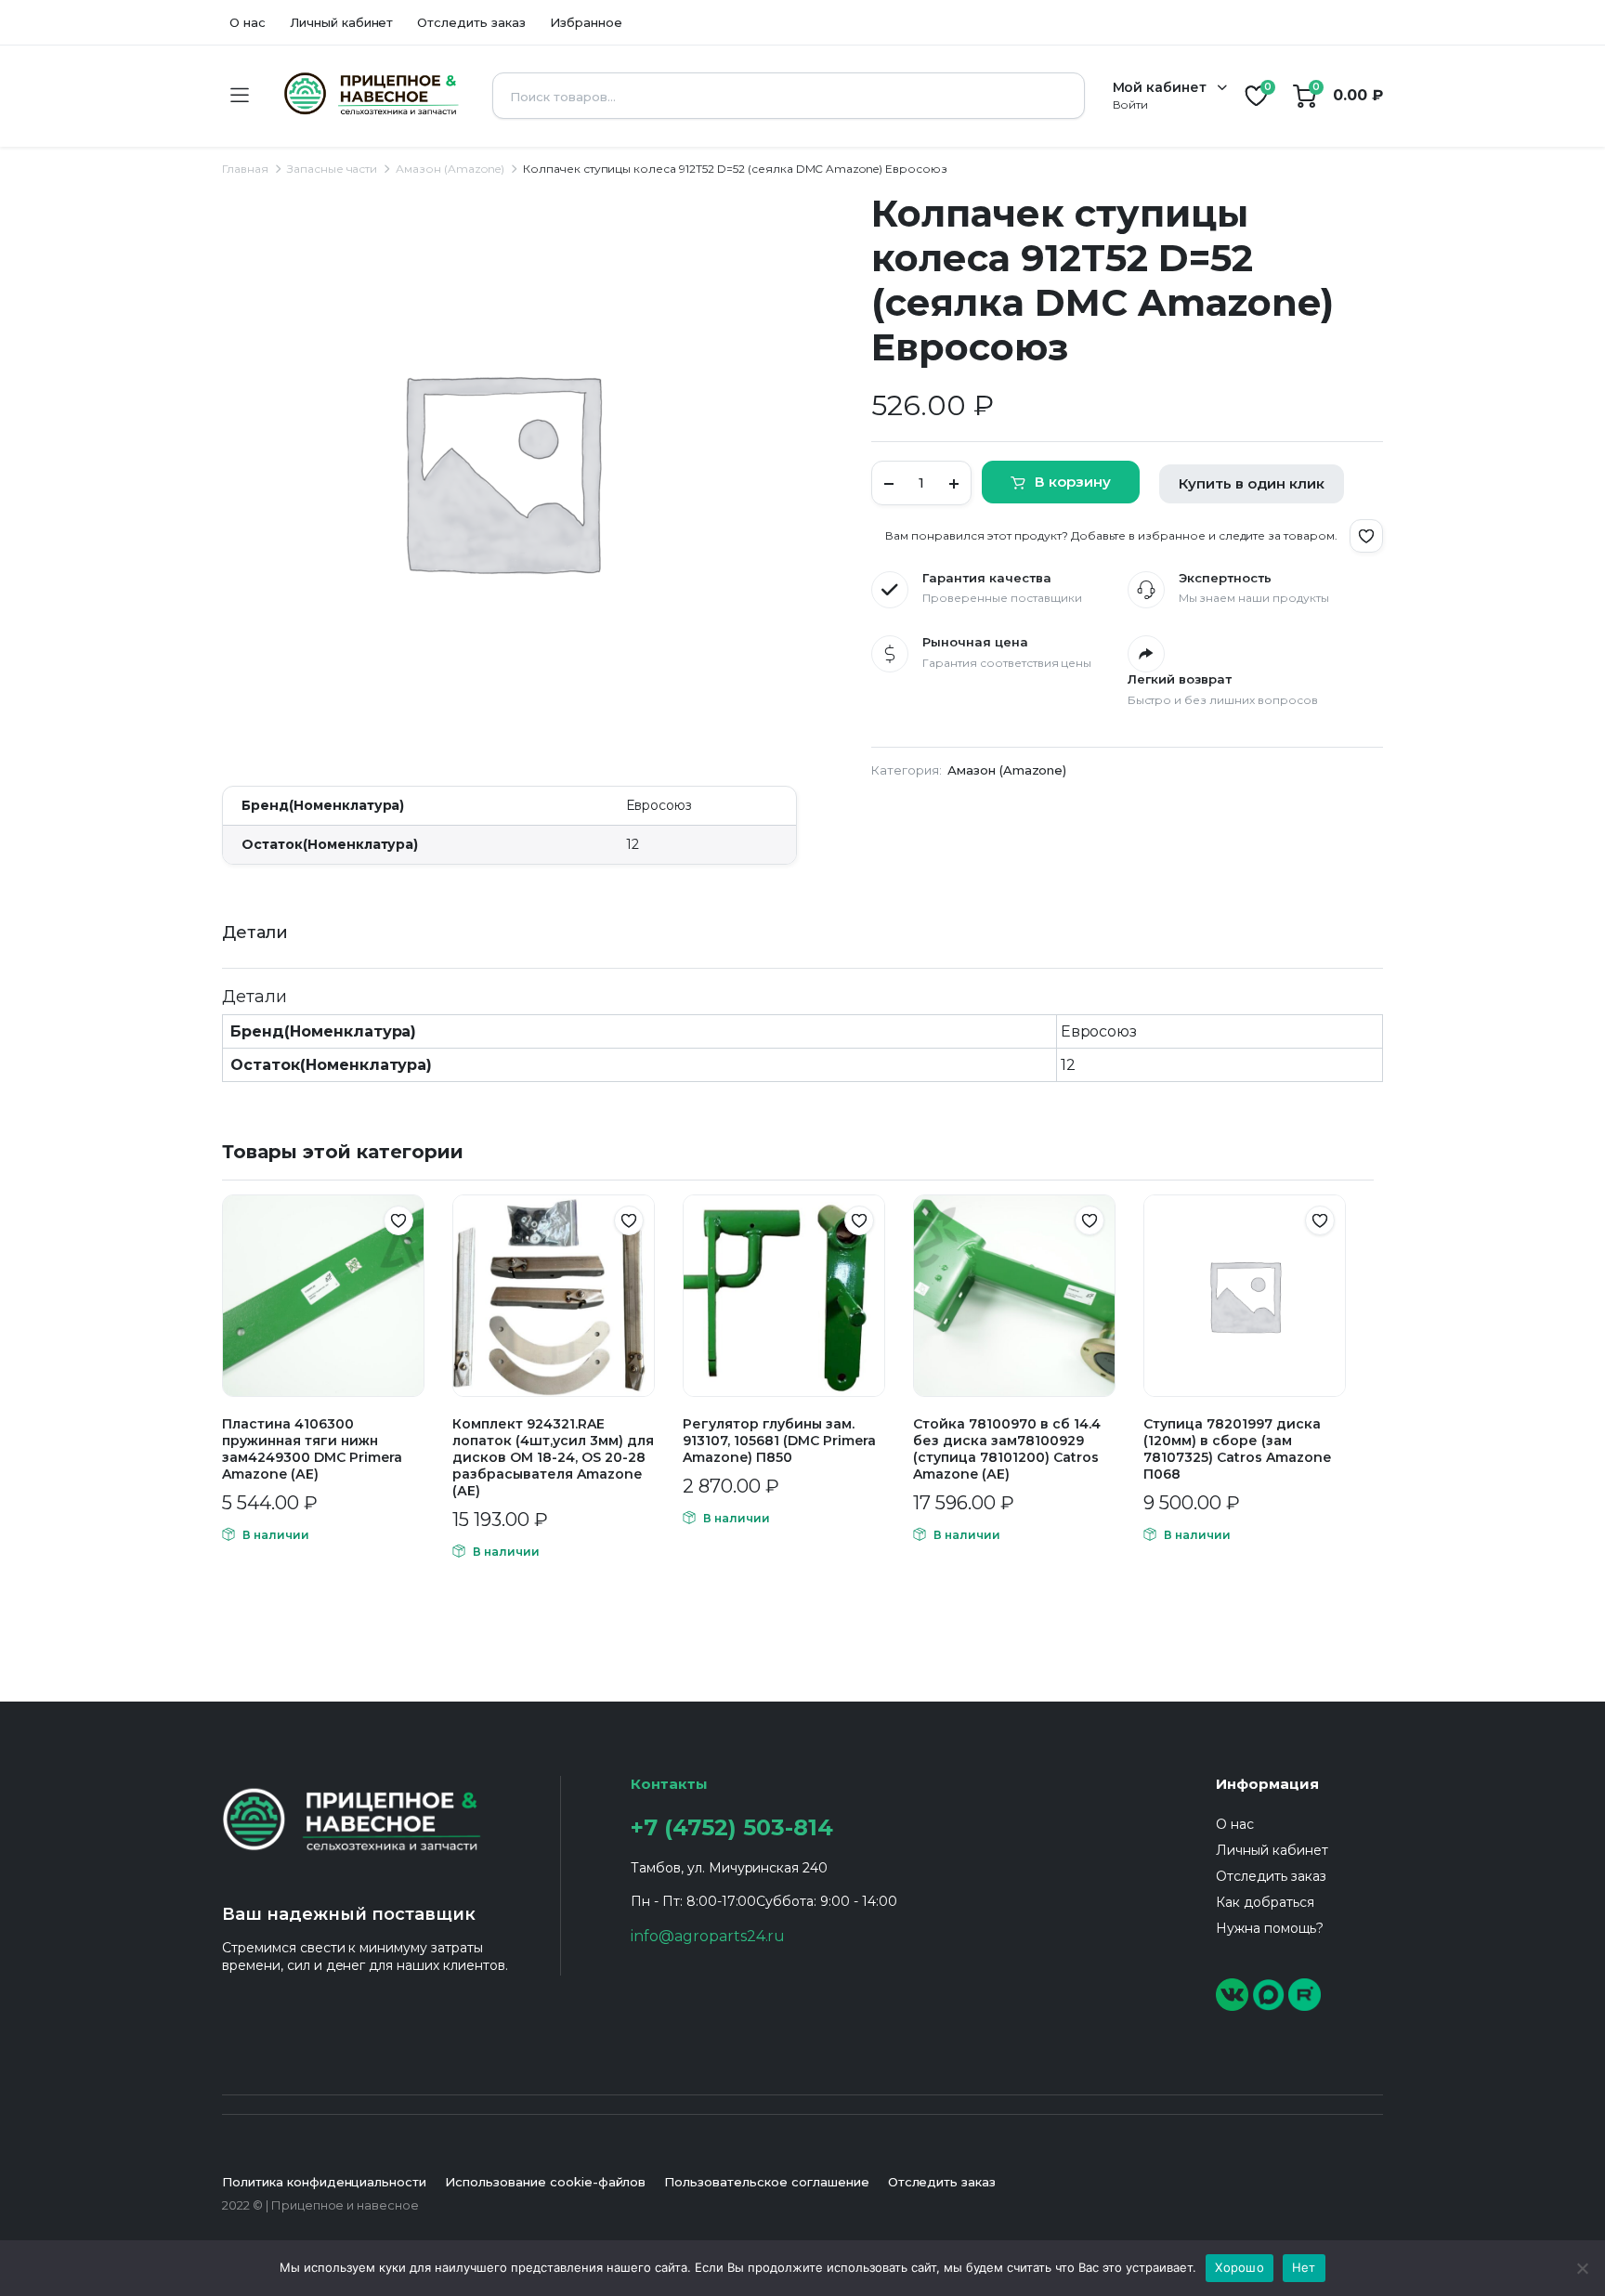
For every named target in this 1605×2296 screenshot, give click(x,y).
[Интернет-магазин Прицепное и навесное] (370, 96)
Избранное (586, 22)
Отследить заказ (471, 22)
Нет (1304, 2267)
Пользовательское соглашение (766, 2182)
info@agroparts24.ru (708, 1936)
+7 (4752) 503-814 (732, 1827)
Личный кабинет (342, 22)
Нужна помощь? (1270, 1928)
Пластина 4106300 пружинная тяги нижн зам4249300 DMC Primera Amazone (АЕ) (312, 1449)
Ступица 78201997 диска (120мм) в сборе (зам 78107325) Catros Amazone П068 (1237, 1449)
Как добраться (1265, 1902)
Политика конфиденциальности (324, 2182)
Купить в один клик (1252, 483)
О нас (248, 22)
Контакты (669, 1784)
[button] (1366, 536)
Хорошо (1240, 2267)
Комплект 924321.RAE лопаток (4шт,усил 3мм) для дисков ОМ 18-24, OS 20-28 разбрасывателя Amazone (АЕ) (553, 1457)
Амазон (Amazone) (450, 169)
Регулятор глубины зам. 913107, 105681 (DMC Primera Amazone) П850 (779, 1441)
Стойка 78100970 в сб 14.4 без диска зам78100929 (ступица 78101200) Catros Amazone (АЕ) (1007, 1449)
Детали (255, 933)
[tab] (255, 933)
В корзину (1073, 482)
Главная (245, 169)
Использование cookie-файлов (545, 2182)
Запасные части (333, 169)
